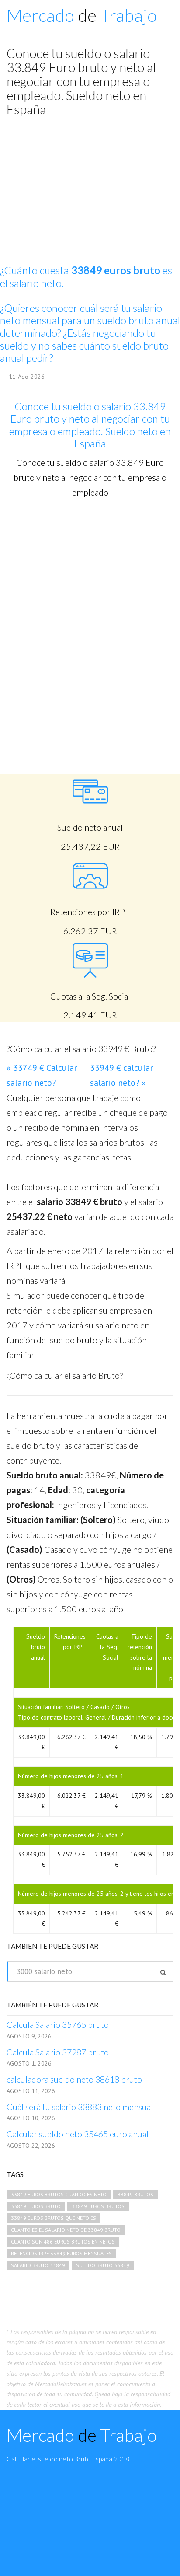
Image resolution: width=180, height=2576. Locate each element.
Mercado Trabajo (82, 15)
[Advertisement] (90, 573)
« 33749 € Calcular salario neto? (42, 1075)
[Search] (163, 1972)
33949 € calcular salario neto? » (121, 1075)
